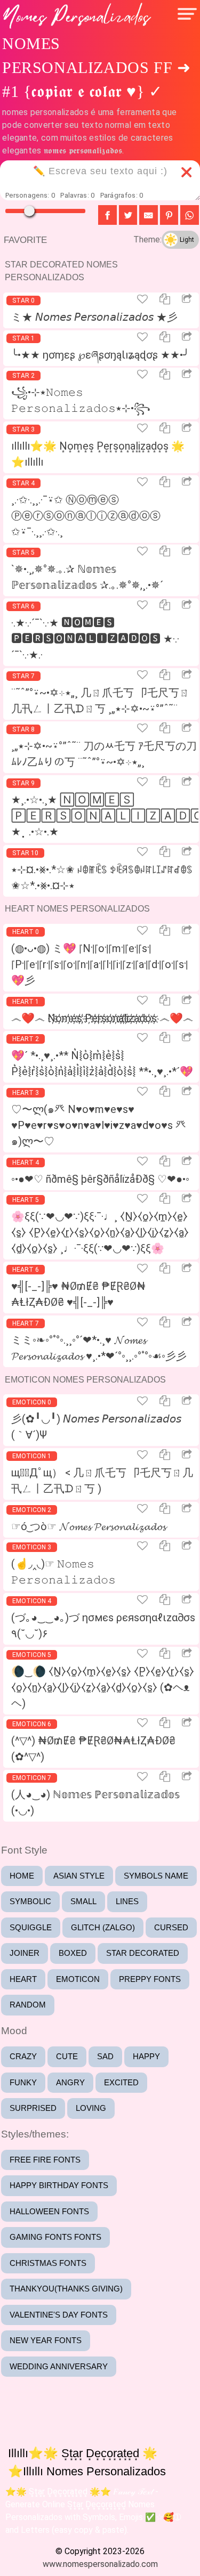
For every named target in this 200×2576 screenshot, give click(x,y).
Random (28, 2005)
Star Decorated (143, 1953)
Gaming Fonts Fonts (55, 2237)
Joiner (25, 1953)
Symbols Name (156, 1876)
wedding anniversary (59, 2366)
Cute (67, 2056)
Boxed (73, 1953)
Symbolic (30, 1901)
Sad (105, 2056)
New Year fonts (46, 2340)
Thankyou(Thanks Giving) (66, 2289)
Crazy (23, 2056)
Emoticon (78, 1979)
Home (22, 1876)
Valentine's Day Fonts (59, 2315)
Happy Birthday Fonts (59, 2185)
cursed (171, 1927)
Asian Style (79, 1876)
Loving (91, 2108)
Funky (23, 2082)
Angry (70, 2082)
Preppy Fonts (150, 1979)
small (83, 1901)
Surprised (33, 2108)
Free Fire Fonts (45, 2160)
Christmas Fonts (48, 2263)
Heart (23, 1979)
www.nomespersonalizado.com (100, 2564)
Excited (121, 2082)
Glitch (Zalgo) (103, 1927)
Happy (146, 2056)
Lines (127, 1901)
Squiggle (31, 1927)
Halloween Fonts (49, 2211)
